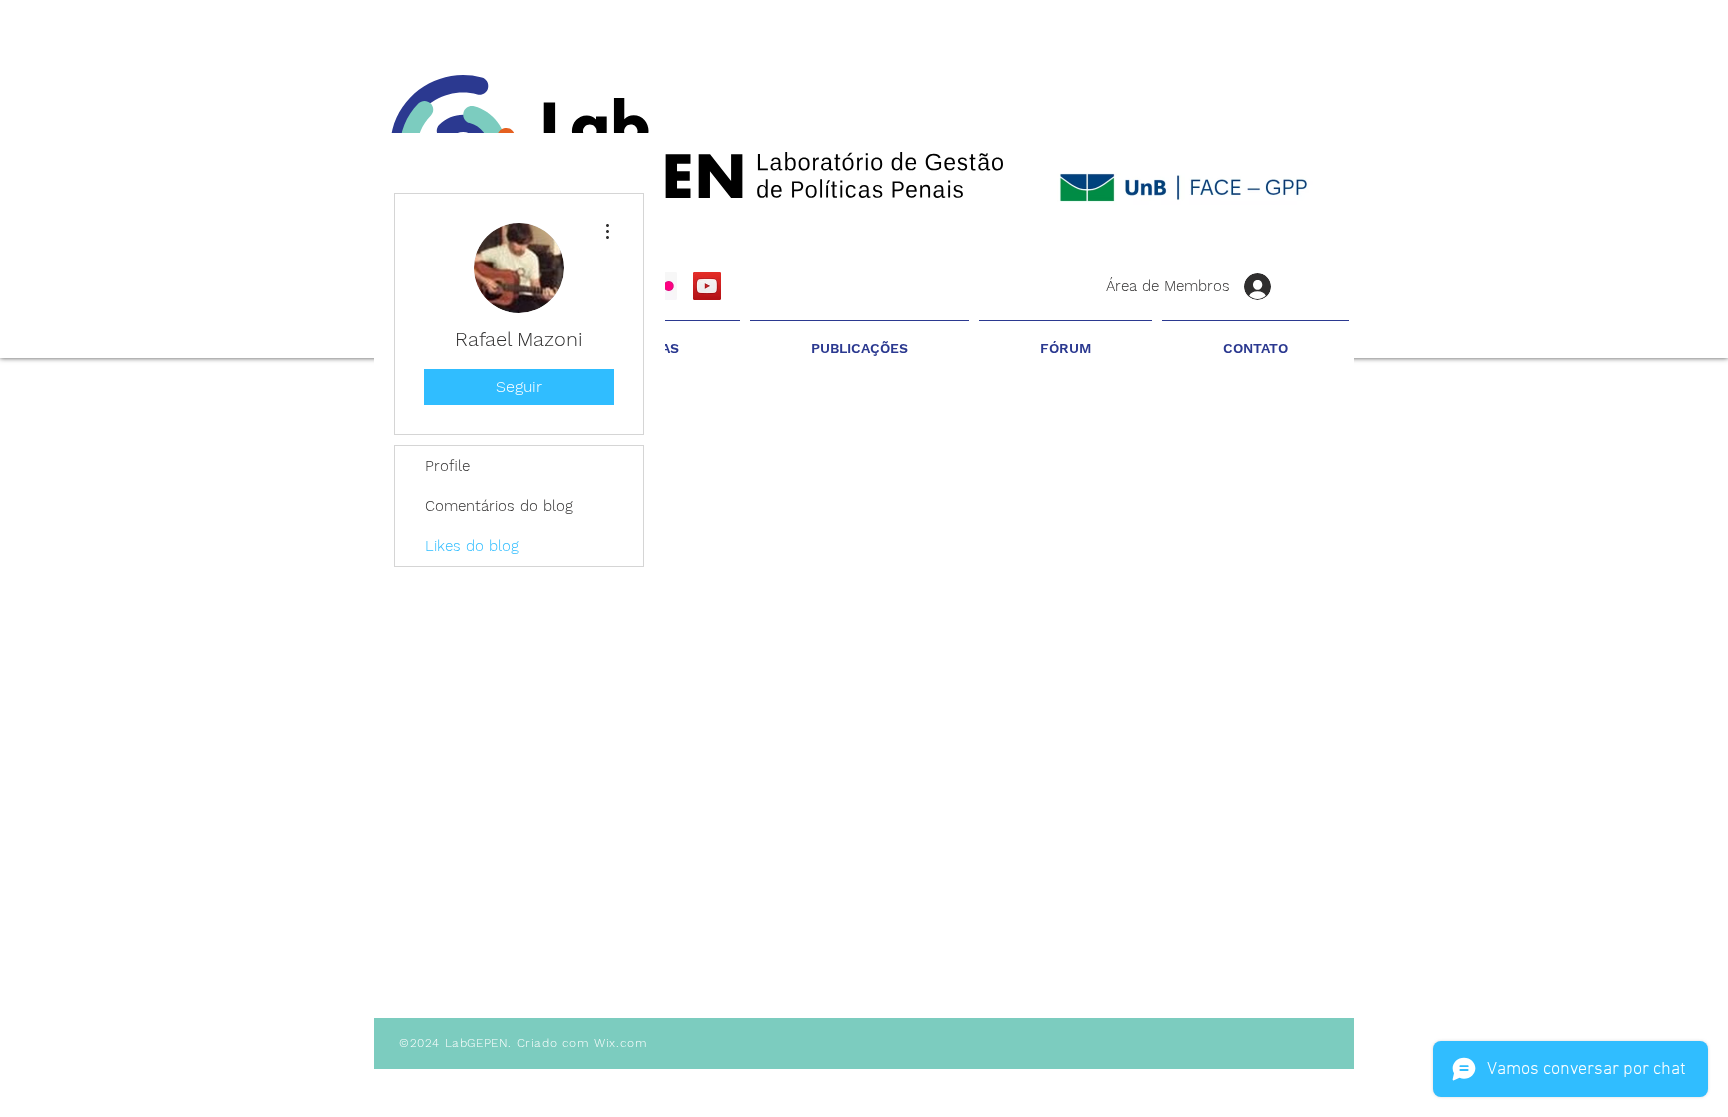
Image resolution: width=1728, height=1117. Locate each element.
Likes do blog (472, 546)
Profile (447, 466)
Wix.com (620, 1043)
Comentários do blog (499, 506)
